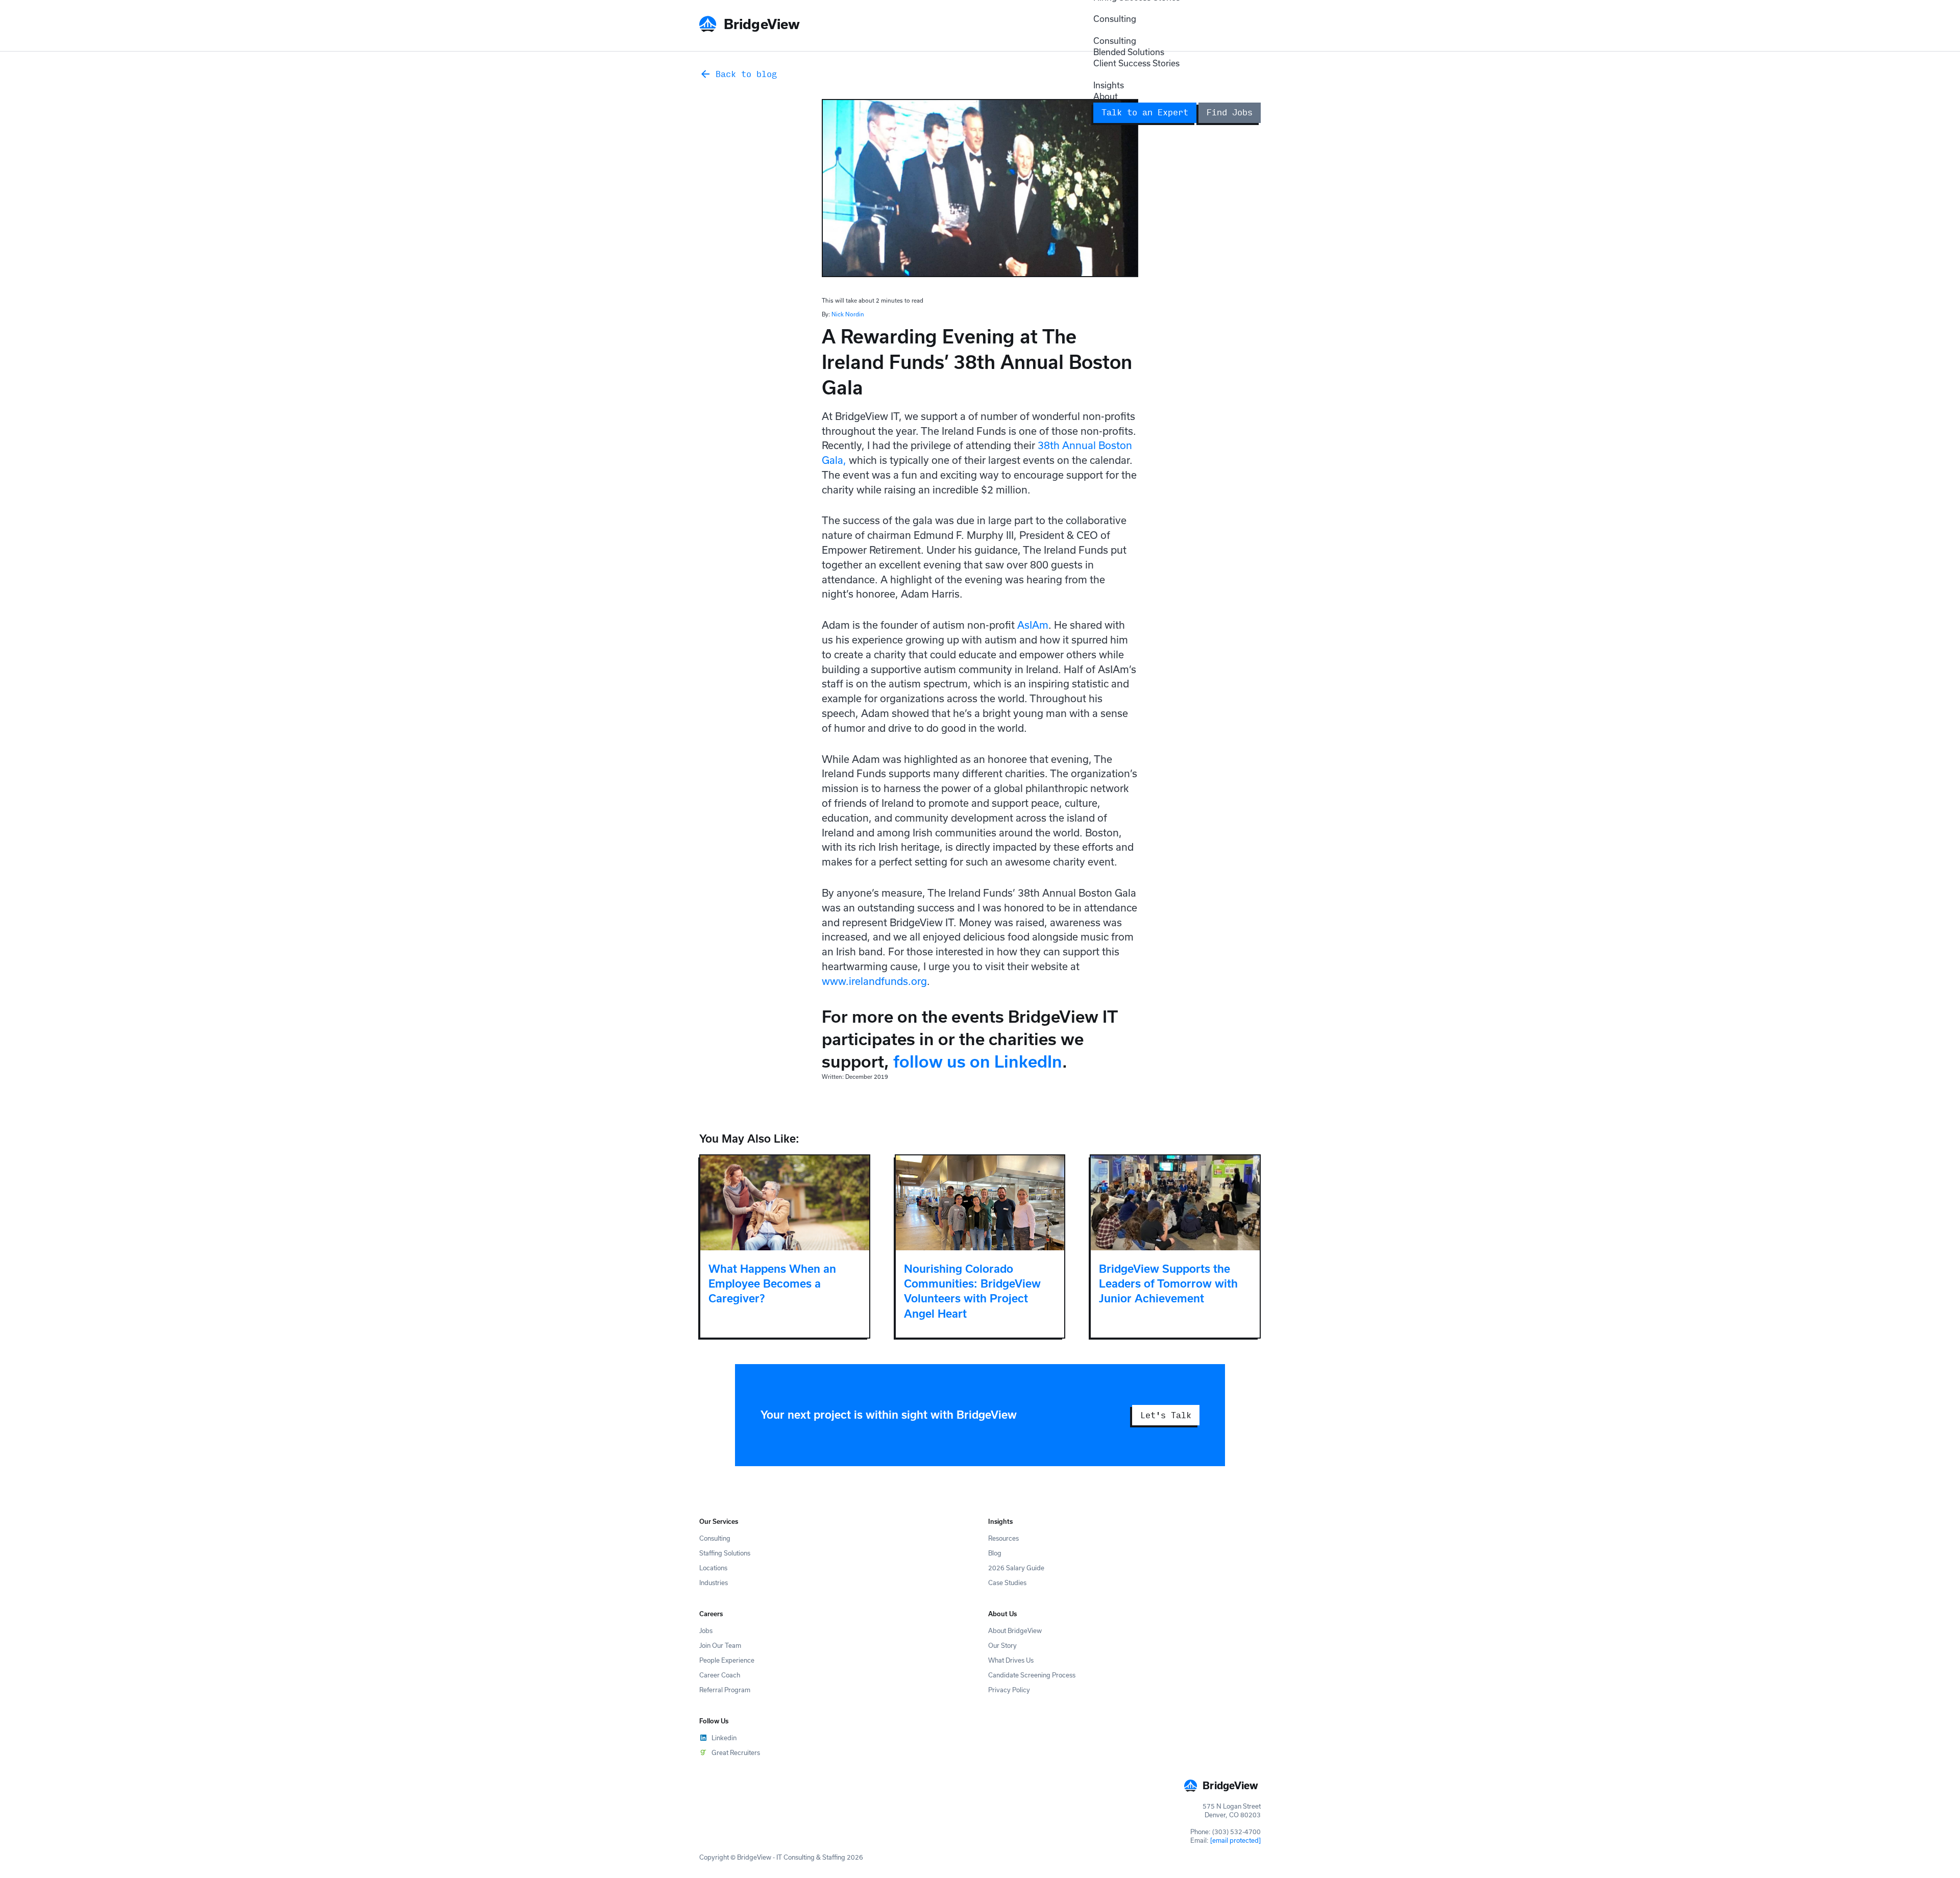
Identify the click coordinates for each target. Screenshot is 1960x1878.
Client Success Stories (1136, 63)
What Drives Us (1011, 1660)
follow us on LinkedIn (978, 1061)
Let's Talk (1166, 1415)
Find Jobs (1230, 112)
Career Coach (720, 1675)
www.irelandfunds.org (874, 981)
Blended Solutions (1129, 52)
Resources (1003, 1538)
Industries (714, 1583)
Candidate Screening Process (1032, 1675)
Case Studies (1007, 1583)
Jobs (706, 1630)
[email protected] (1235, 1840)
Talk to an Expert (1145, 112)
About (1106, 96)
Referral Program (725, 1690)
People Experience (727, 1660)
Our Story (1002, 1645)
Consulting (1115, 19)
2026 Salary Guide (1016, 1568)
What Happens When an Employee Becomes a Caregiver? (772, 1284)
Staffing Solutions (725, 1553)
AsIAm (1033, 625)
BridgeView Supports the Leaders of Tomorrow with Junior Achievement (1168, 1284)
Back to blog (746, 74)
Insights (1109, 85)
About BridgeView (1015, 1630)
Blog (995, 1553)
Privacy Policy (1009, 1690)
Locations (713, 1568)
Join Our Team (720, 1645)
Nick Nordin (848, 314)
